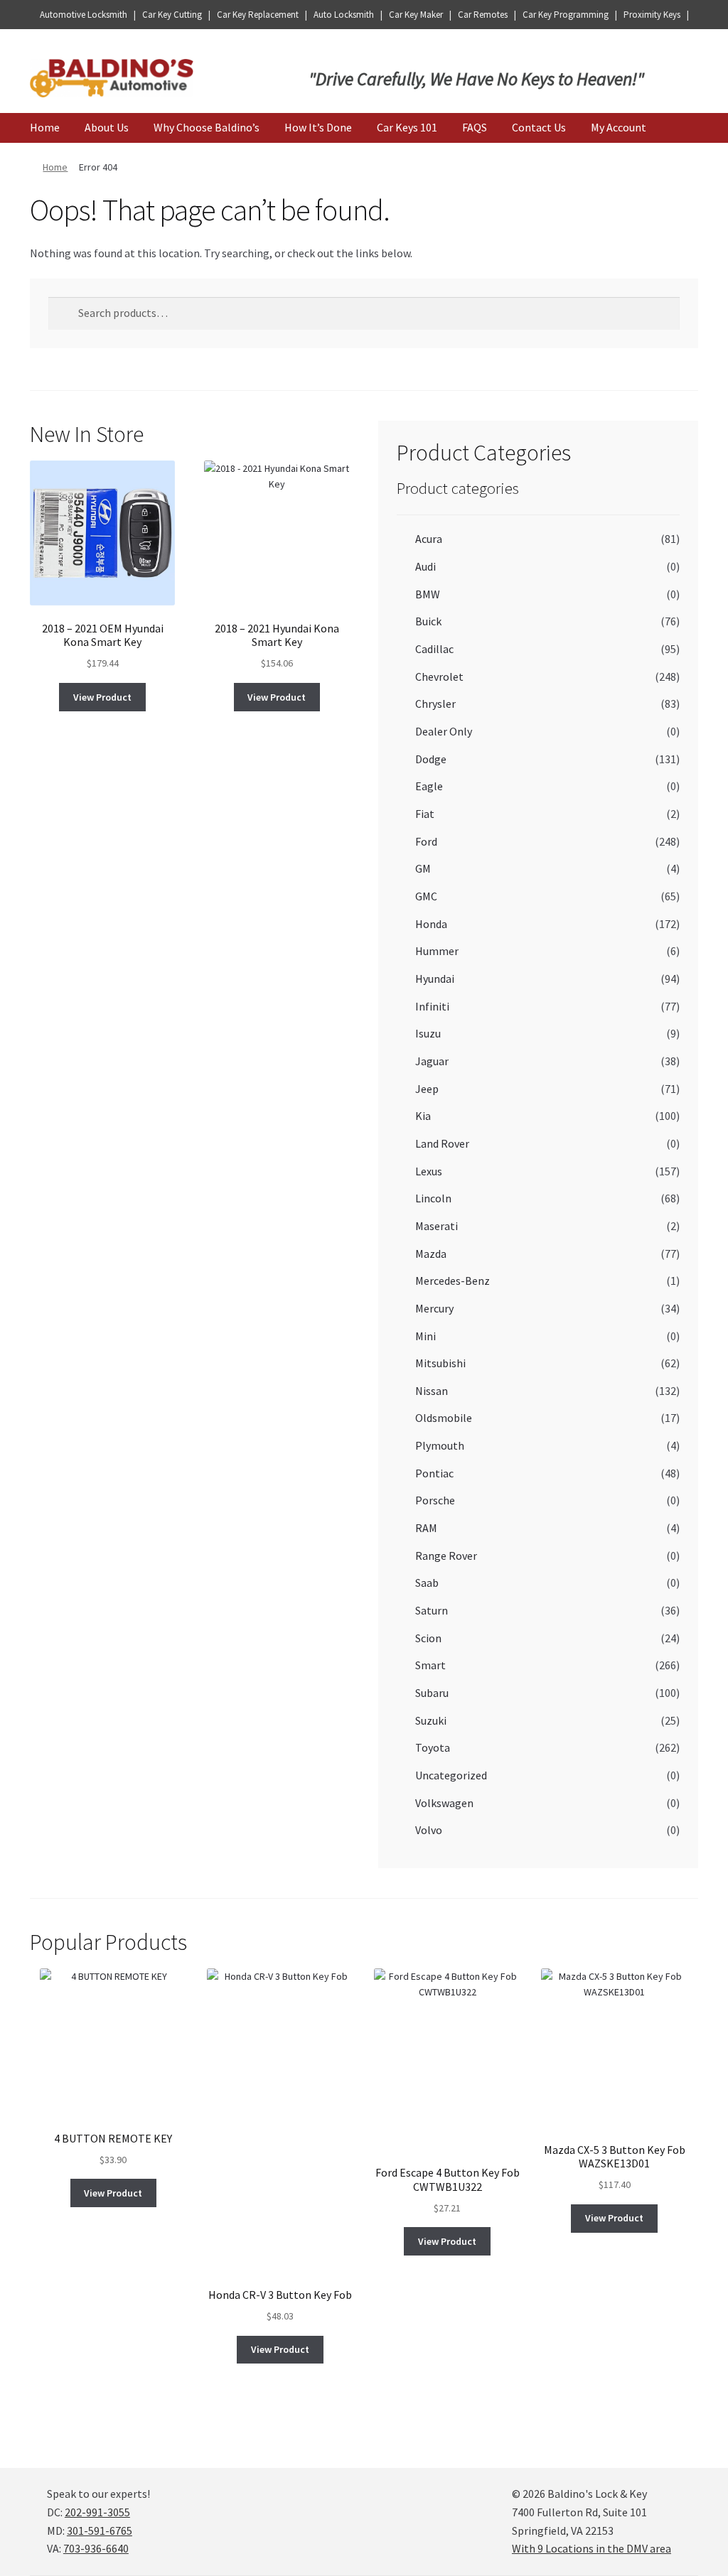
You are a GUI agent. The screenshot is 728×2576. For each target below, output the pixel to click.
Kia (423, 1116)
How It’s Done (318, 127)
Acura (429, 539)
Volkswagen (444, 1803)
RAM (426, 1528)
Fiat (425, 814)
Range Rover (446, 1556)
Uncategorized (451, 1775)
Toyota (433, 1747)
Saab (427, 1583)
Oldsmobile (444, 1418)
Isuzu (428, 1033)
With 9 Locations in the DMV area (591, 2548)
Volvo (429, 1830)
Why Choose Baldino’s (207, 127)
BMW (428, 594)
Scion (428, 1638)
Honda (431, 924)
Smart (430, 1665)
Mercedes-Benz (453, 1281)
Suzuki (431, 1720)
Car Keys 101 (407, 127)
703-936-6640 (96, 2548)
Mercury (434, 1308)
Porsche (435, 1500)
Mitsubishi (440, 1363)
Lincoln (433, 1198)
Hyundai (435, 979)
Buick (428, 621)
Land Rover (442, 1143)
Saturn (432, 1610)
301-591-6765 (100, 2531)
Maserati (437, 1226)
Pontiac (434, 1473)
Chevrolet (439, 677)
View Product (102, 697)
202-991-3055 (97, 2512)
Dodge (431, 759)
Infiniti (432, 1006)
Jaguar (432, 1061)
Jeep (427, 1089)
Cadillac (434, 649)
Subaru (432, 1693)
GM (423, 868)
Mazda (431, 1254)
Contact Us (539, 127)
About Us (107, 127)
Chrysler (435, 704)
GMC (426, 896)
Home (45, 127)
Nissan (432, 1391)
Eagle (429, 786)
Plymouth (440, 1445)
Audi (425, 566)
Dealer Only (444, 731)
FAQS (475, 127)
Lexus (429, 1171)
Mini (425, 1336)
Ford (426, 841)
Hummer (437, 951)
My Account (619, 127)
